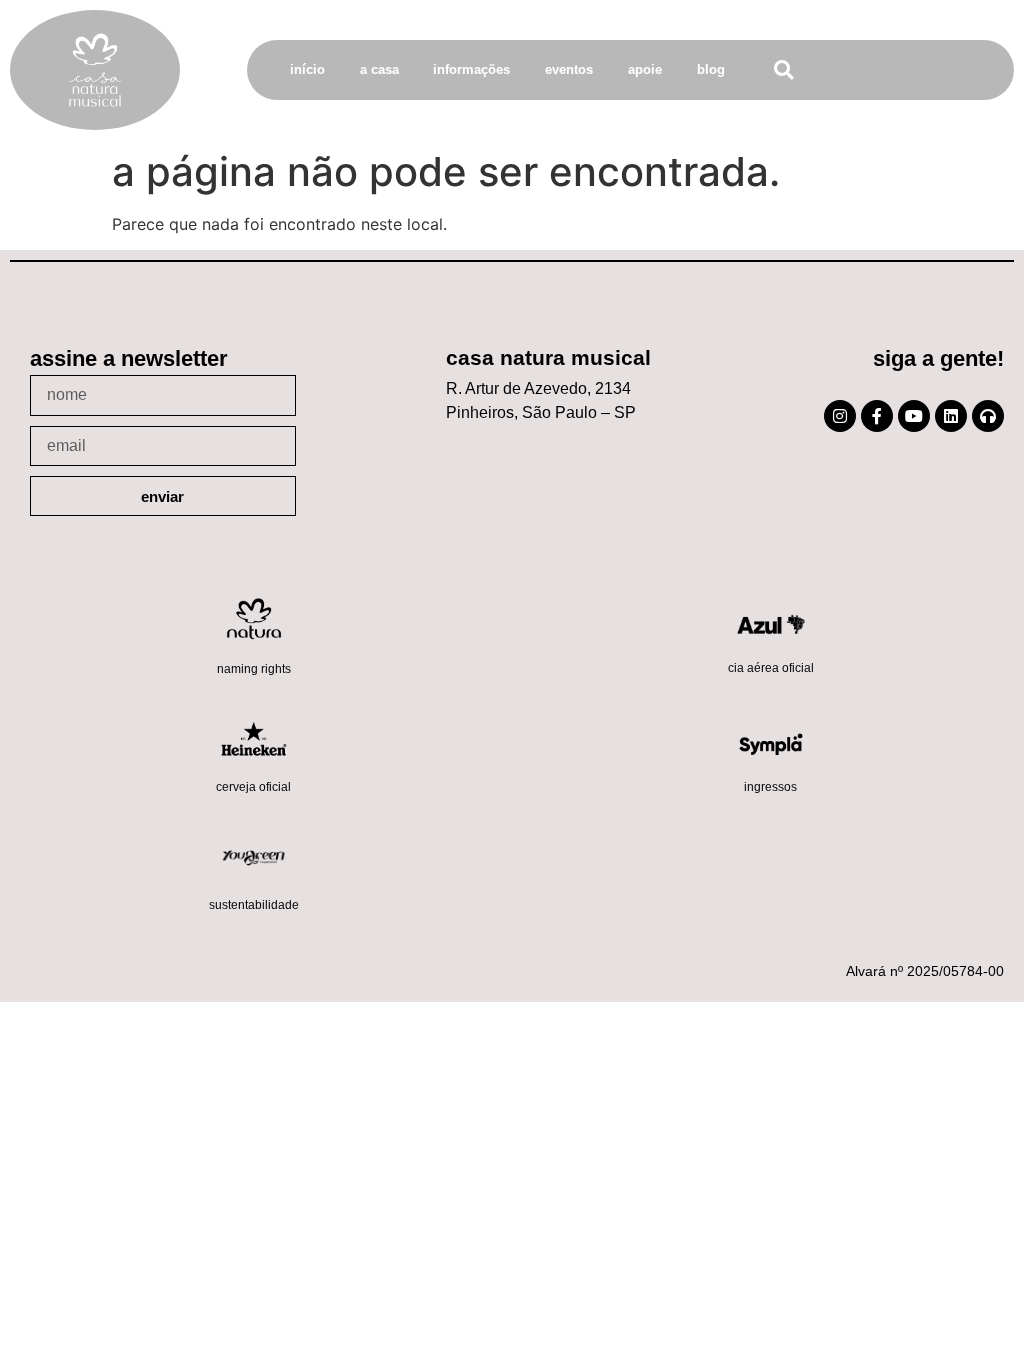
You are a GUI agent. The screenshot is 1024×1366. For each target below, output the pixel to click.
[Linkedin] (951, 416)
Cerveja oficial (253, 787)
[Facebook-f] (877, 416)
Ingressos (770, 787)
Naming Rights (254, 669)
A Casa (379, 69)
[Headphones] (988, 416)
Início (307, 69)
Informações (471, 69)
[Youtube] (914, 416)
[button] (783, 70)
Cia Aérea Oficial (771, 668)
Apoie (645, 69)
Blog (711, 69)
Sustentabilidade (254, 905)
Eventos (569, 69)
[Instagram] (840, 416)
